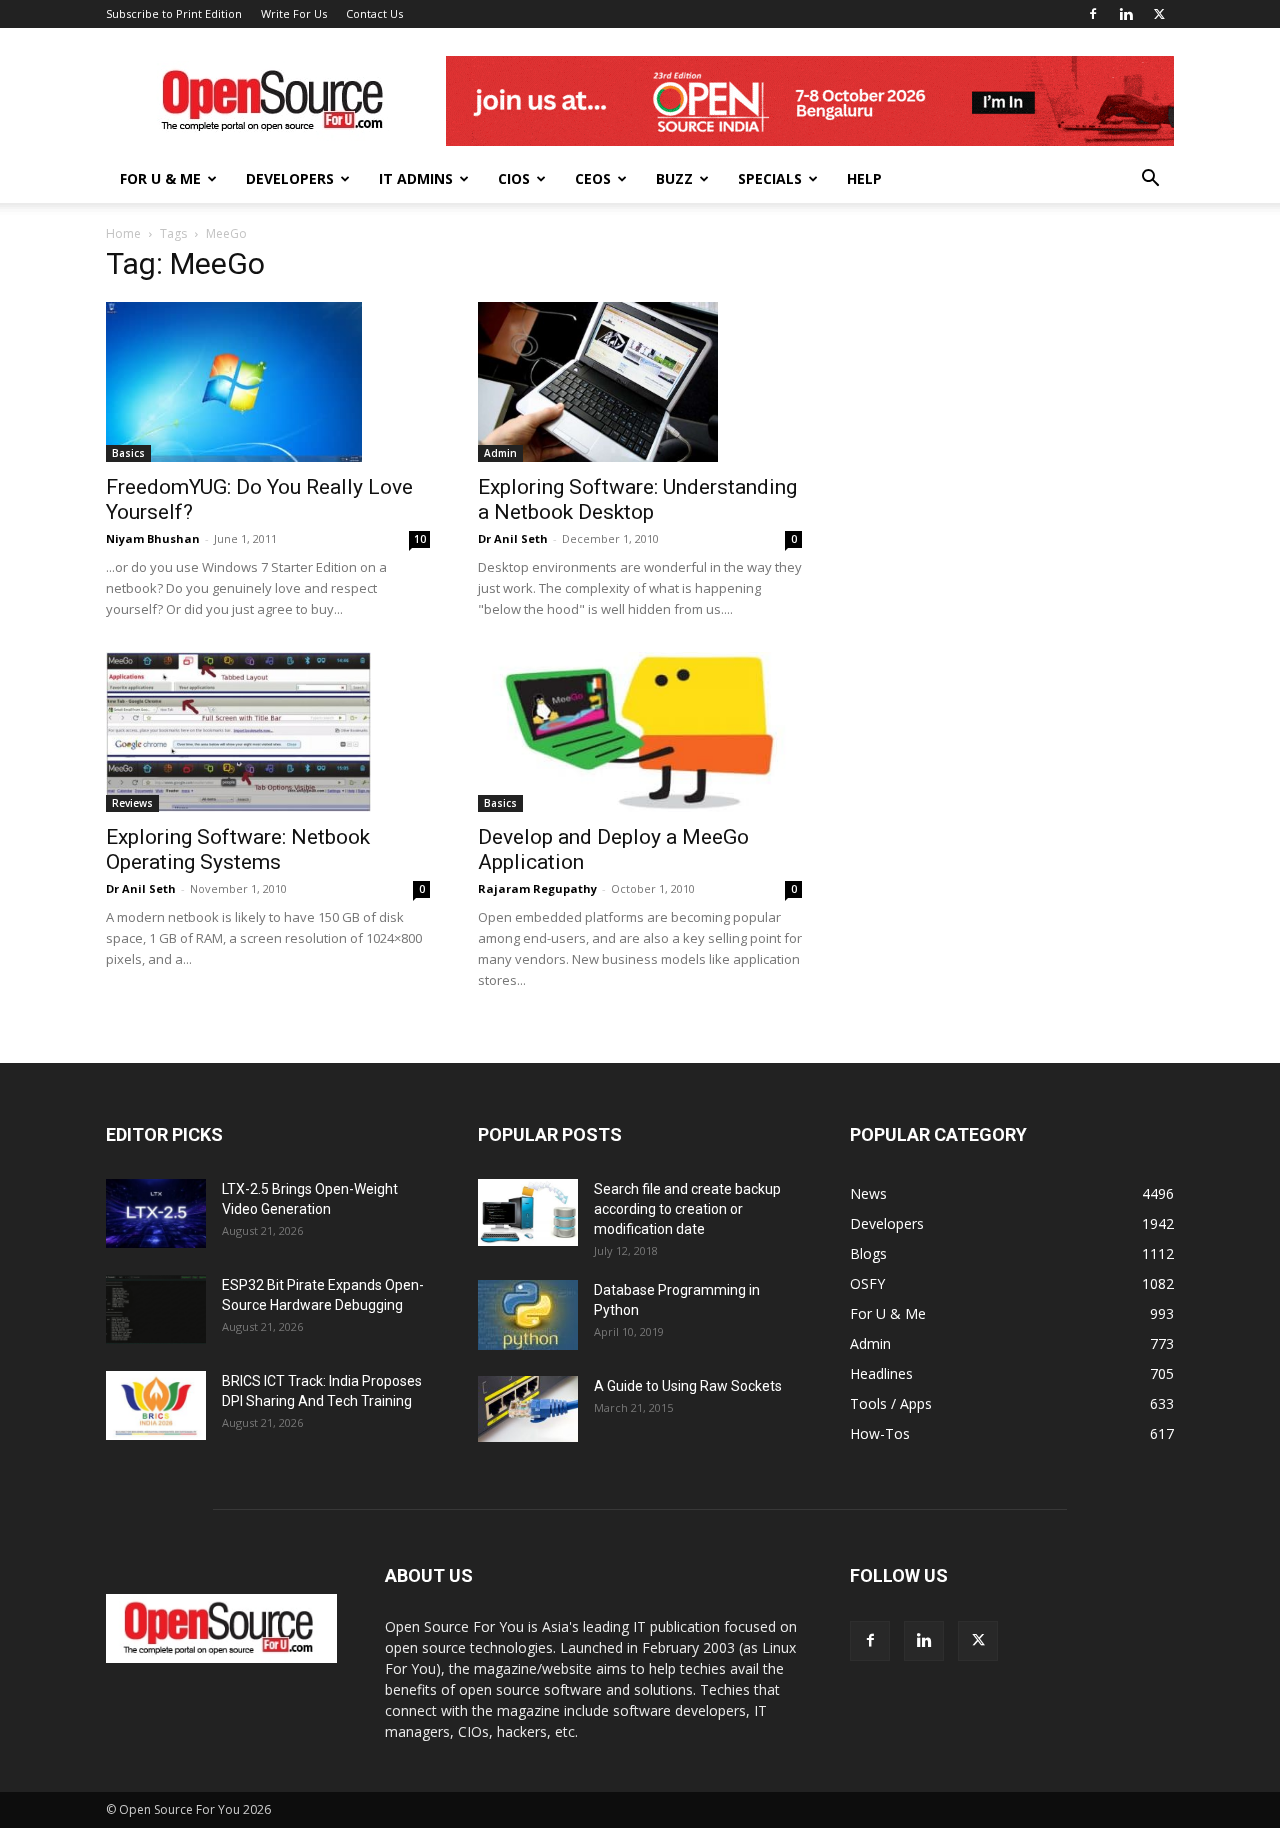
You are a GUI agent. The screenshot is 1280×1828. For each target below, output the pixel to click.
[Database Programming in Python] (528, 1315)
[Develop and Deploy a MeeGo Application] (640, 732)
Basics (128, 453)
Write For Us (294, 13)
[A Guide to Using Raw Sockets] (528, 1409)
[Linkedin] (1126, 14)
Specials (770, 178)
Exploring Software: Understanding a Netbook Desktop (637, 499)
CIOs (514, 178)
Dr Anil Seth (513, 538)
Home (123, 233)
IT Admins (416, 178)
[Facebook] (1093, 14)
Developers (290, 178)
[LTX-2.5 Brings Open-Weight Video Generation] (156, 1213)
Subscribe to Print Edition (174, 13)
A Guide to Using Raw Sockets (688, 1386)
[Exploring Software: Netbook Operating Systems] (268, 732)
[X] (1159, 14)
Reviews (132, 803)
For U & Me (160, 178)
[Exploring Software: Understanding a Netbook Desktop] (640, 382)
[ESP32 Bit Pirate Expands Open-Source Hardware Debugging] (156, 1309)
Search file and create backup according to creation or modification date (687, 1209)
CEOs (593, 178)
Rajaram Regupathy (537, 888)
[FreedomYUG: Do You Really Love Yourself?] (268, 382)
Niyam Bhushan (153, 538)
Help (864, 178)
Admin (500, 453)
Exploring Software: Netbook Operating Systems (238, 849)
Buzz (674, 178)
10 (420, 539)
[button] (1150, 180)
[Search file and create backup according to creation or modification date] (528, 1212)
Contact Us (374, 13)
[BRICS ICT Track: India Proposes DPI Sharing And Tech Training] (156, 1405)
